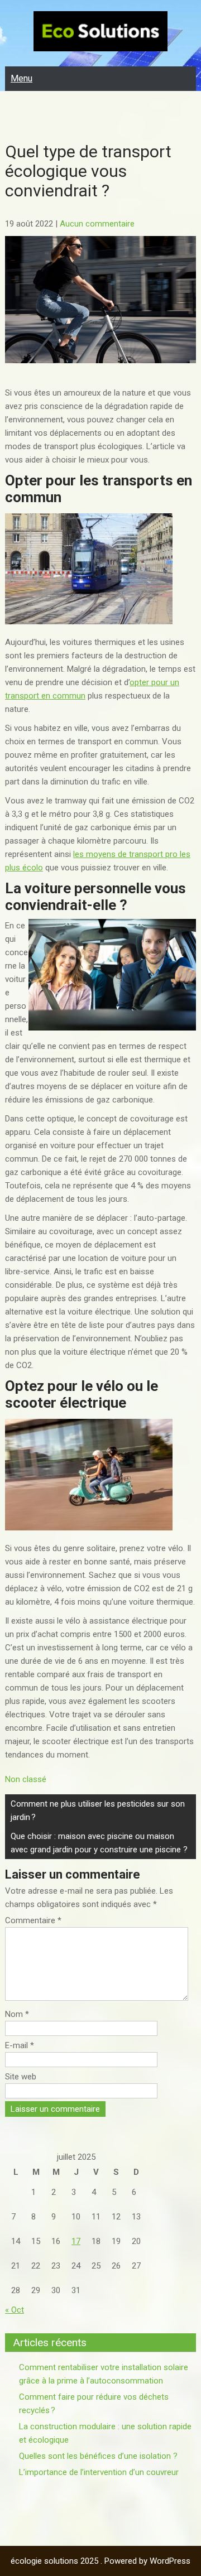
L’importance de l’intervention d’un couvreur (99, 2472)
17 (76, 2241)
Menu (21, 78)
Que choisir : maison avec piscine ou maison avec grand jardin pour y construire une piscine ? (99, 1843)
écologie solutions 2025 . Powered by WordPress (100, 2561)
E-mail (20, 2045)
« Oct (15, 2310)
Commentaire (33, 1920)
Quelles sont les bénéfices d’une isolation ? (98, 2456)
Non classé (26, 1779)
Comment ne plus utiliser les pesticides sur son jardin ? (98, 1811)
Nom (17, 2014)
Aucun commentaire (97, 224)
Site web (21, 2077)
